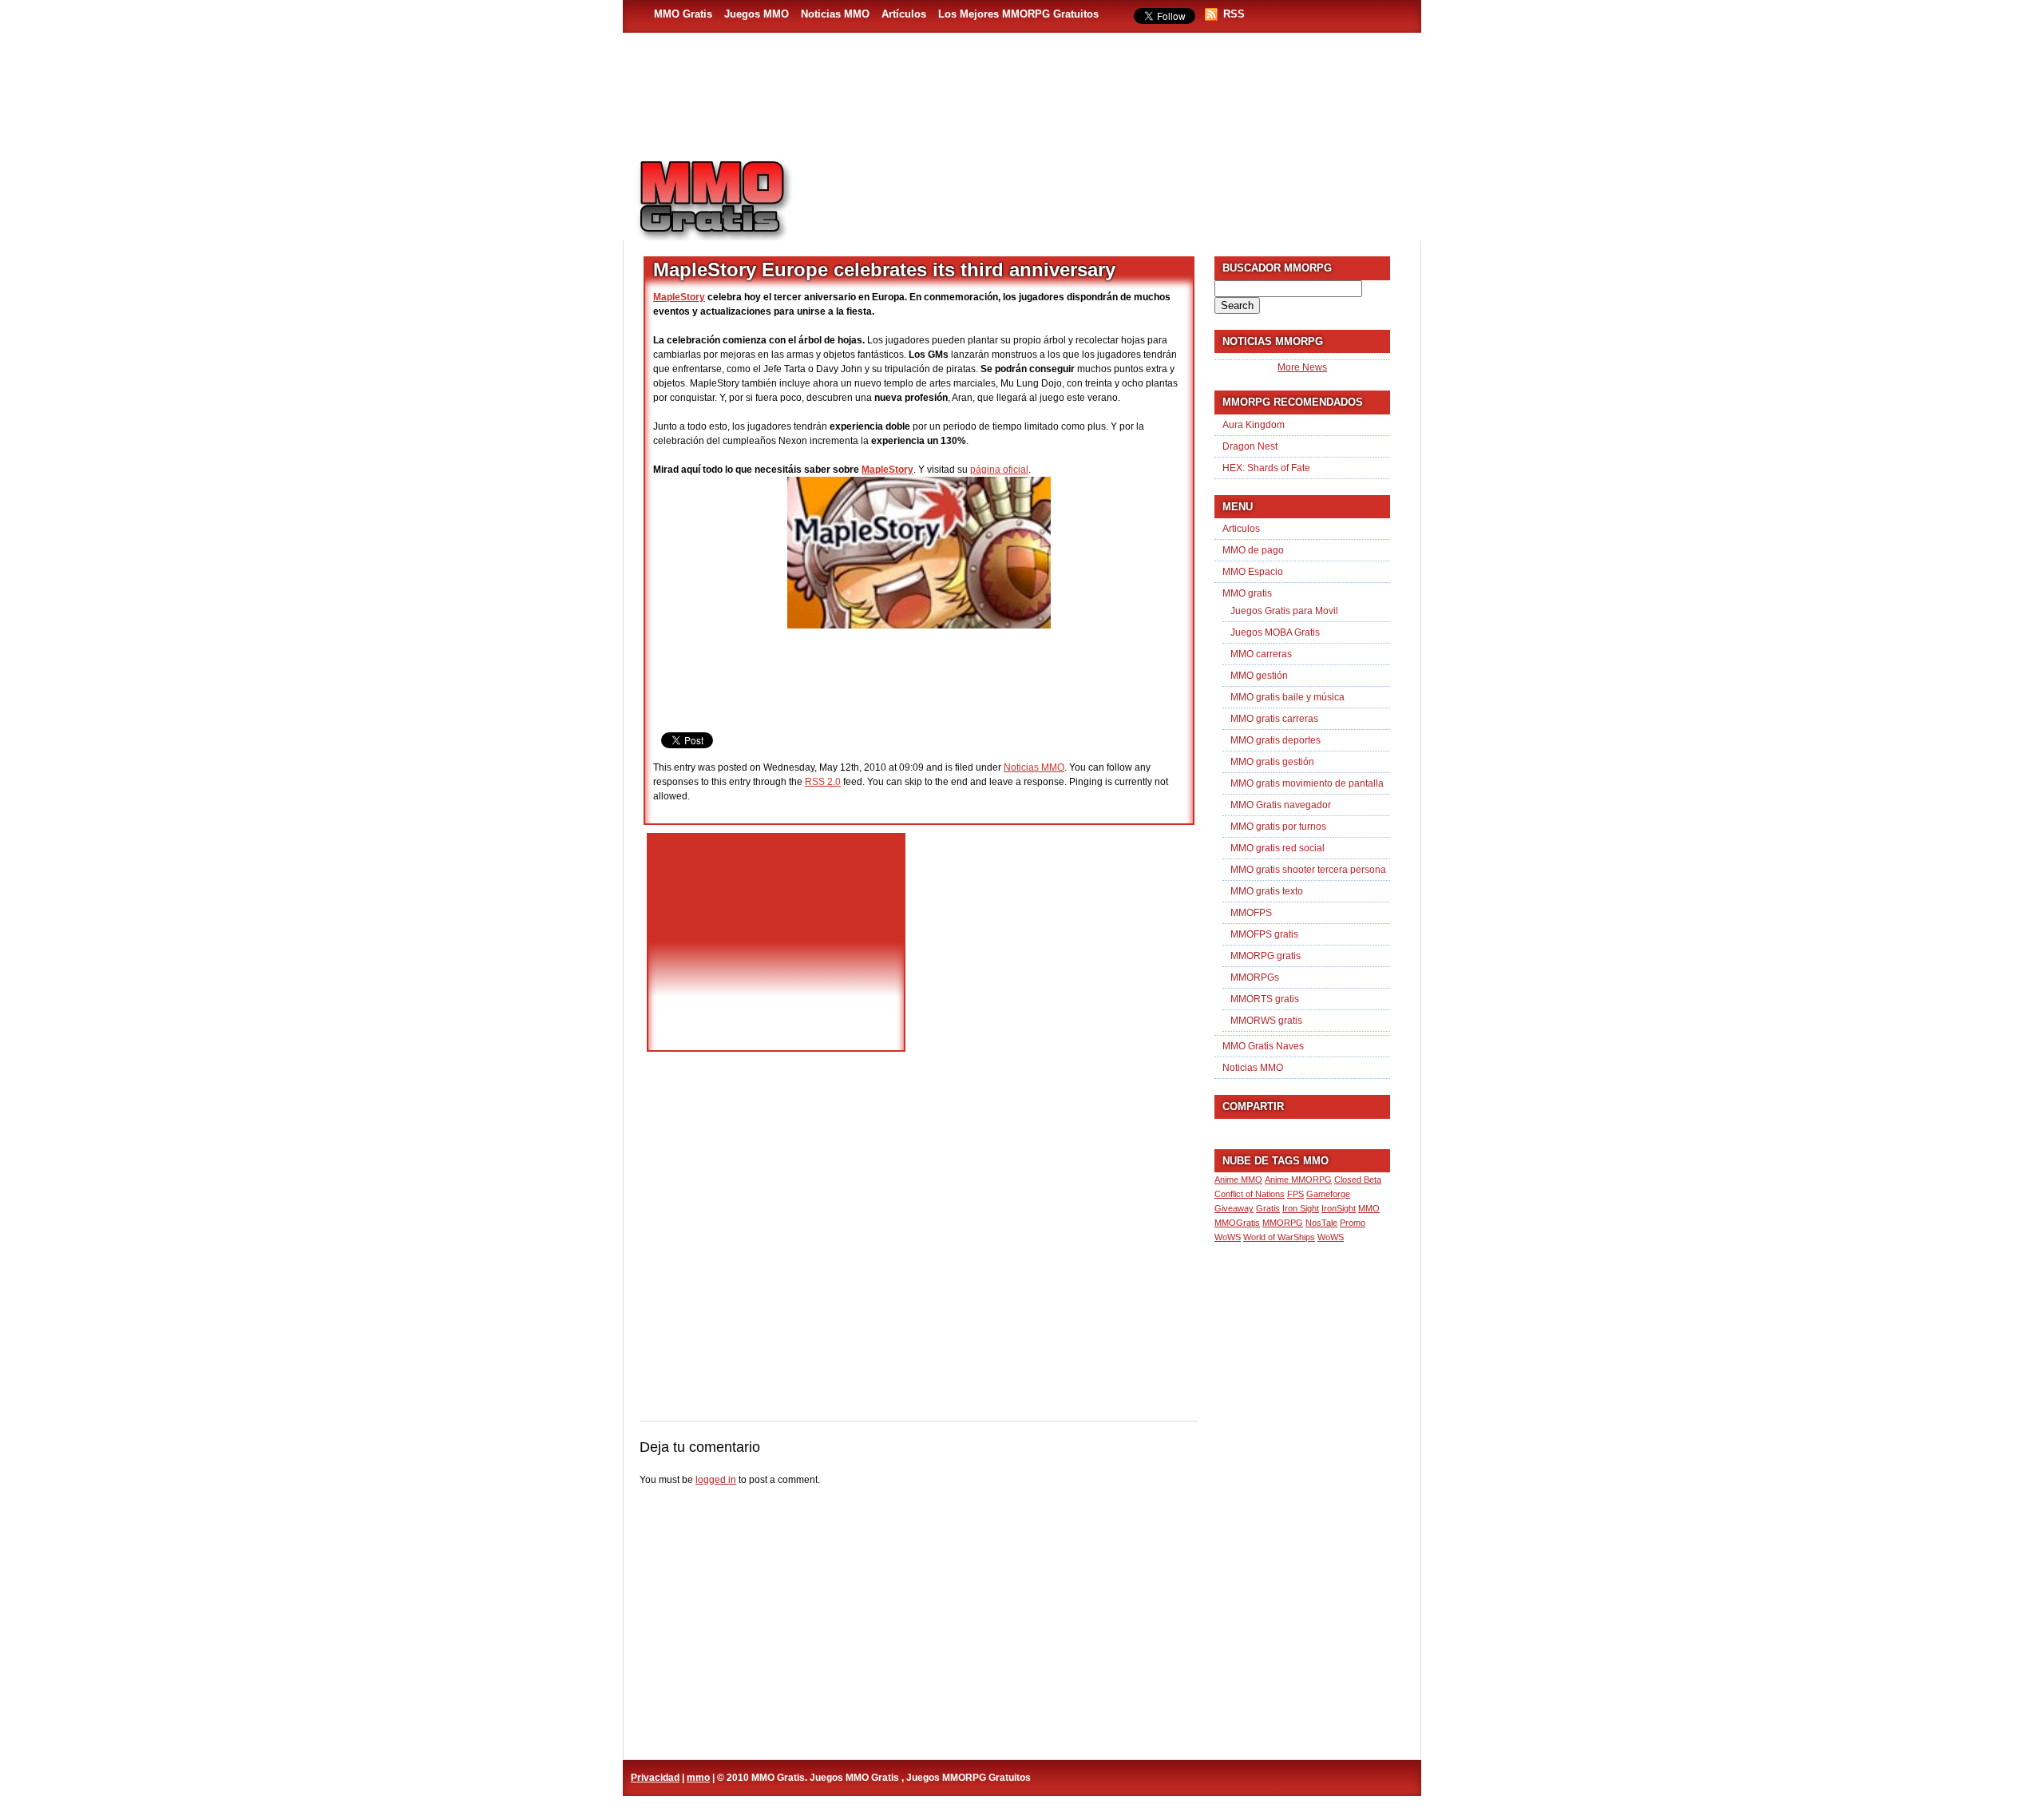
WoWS (1331, 1237)
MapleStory (679, 297)
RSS (1234, 14)
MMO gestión (1259, 676)
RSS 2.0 (823, 782)
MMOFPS (1251, 913)
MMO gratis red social (1277, 848)
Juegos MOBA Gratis (1275, 632)
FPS (1295, 1194)
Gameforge (1328, 1194)
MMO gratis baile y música (1287, 697)
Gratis (1268, 1208)
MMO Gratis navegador (1281, 805)
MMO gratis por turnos (1278, 827)
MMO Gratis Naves (1263, 1046)
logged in (716, 1480)
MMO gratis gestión (1272, 762)
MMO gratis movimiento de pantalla (1307, 783)
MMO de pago (1253, 550)
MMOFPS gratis (1264, 934)
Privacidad (655, 1778)
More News (1302, 367)
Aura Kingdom (1254, 425)
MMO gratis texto (1267, 891)
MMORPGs (1255, 977)
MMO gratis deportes (1276, 740)
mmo (698, 1778)
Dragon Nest (1250, 446)
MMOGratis (1237, 1223)
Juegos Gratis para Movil (1284, 611)
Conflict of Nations (1250, 1194)
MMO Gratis (683, 14)
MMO (1369, 1208)
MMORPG (1283, 1223)
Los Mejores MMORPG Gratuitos (1018, 14)
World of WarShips (1279, 1237)
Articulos (1241, 529)
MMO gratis (1247, 593)
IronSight (1339, 1208)
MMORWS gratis (1266, 1021)
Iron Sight (1301, 1208)
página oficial (999, 470)
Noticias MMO (835, 14)
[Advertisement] (1115, 192)
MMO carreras (1261, 654)
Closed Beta (1358, 1180)
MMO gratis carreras (1274, 719)
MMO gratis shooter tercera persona (1308, 870)
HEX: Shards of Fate (1266, 468)
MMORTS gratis (1265, 999)
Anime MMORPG (1298, 1180)
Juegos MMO (757, 14)
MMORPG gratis (1266, 956)
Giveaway (1234, 1208)
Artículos (904, 14)
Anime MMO (1238, 1180)
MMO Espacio (1253, 572)
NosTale (1321, 1223)
